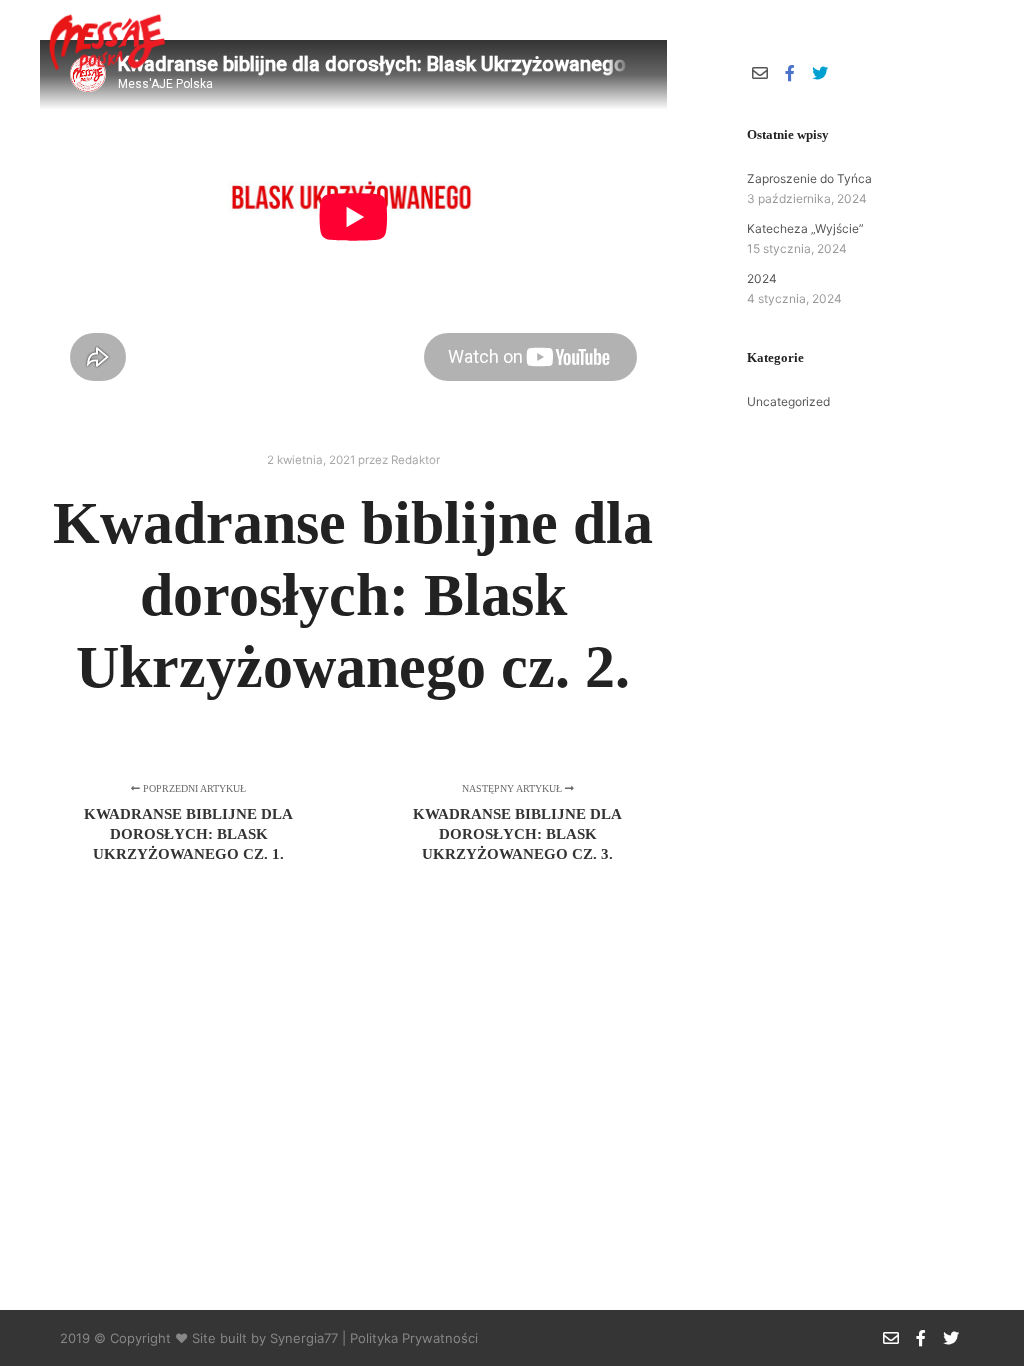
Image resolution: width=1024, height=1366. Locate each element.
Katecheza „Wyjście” (805, 228)
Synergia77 (304, 1338)
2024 (762, 278)
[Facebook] (941, 41)
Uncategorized (788, 401)
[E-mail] (911, 41)
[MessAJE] (105, 41)
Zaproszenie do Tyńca (809, 178)
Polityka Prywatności (414, 1338)
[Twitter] (971, 41)
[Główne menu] (849, 41)
